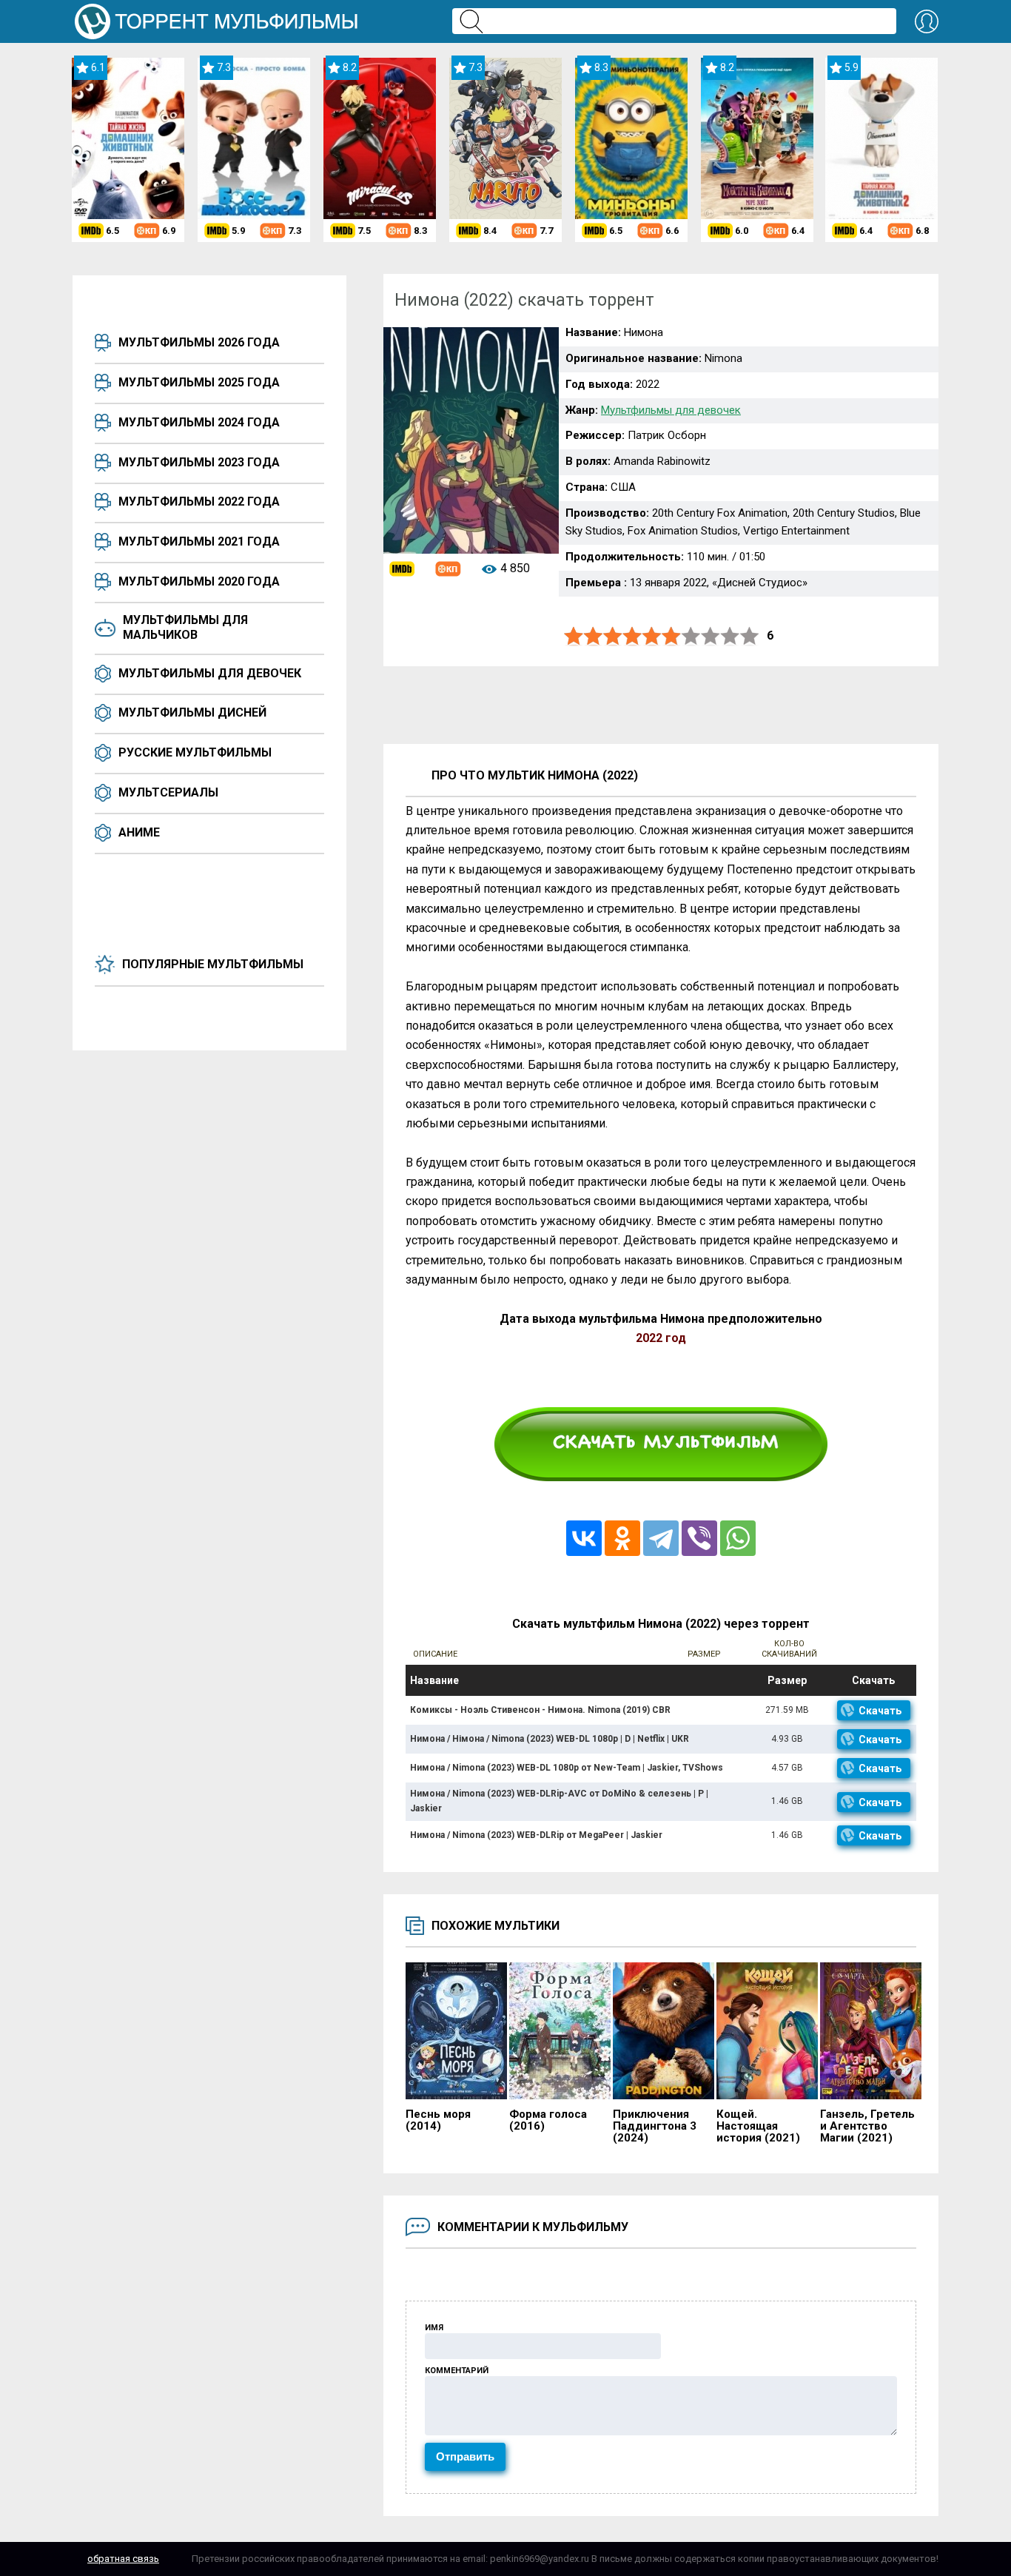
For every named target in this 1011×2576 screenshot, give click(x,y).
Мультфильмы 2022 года (199, 502)
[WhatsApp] (738, 1538)
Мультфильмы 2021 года (199, 541)
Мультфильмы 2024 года (199, 422)
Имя (434, 2328)
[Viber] (699, 1538)
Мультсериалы (168, 792)
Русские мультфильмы (195, 752)
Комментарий (457, 2371)
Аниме (139, 832)
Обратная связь (123, 2559)
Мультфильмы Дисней (192, 712)
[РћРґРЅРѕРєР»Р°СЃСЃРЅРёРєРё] (622, 1538)
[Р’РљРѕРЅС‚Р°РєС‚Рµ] (584, 1538)
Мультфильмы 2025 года (199, 382)
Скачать (880, 1711)
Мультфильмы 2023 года (199, 462)
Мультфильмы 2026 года (199, 342)
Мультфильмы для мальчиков (185, 627)
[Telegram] (661, 1538)
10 (750, 636)
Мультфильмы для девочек (210, 673)
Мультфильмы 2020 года (199, 581)
